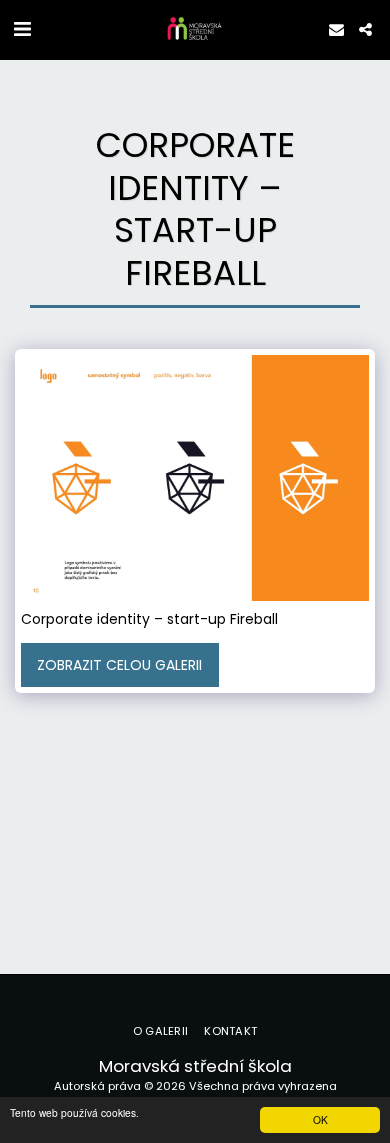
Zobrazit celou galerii (119, 665)
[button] (22, 29)
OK (320, 1119)
